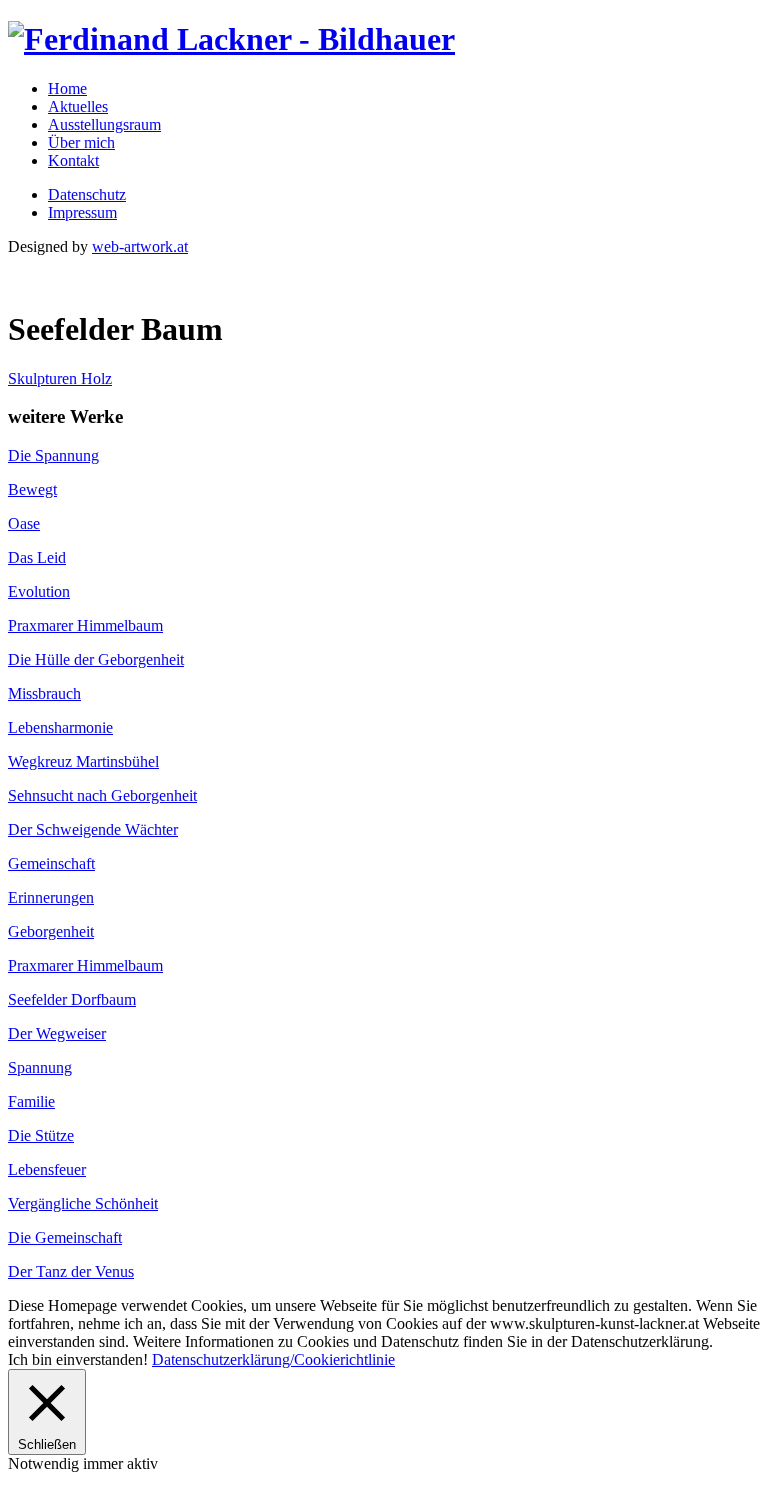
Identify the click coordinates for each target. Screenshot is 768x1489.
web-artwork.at (140, 246)
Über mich (81, 142)
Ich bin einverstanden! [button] (78, 1359)
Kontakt (73, 160)
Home (67, 88)
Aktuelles (78, 106)
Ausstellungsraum (104, 124)
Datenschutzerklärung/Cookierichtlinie (273, 1359)
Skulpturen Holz (60, 378)
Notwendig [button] (45, 1463)
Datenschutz (87, 194)
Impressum (82, 212)
